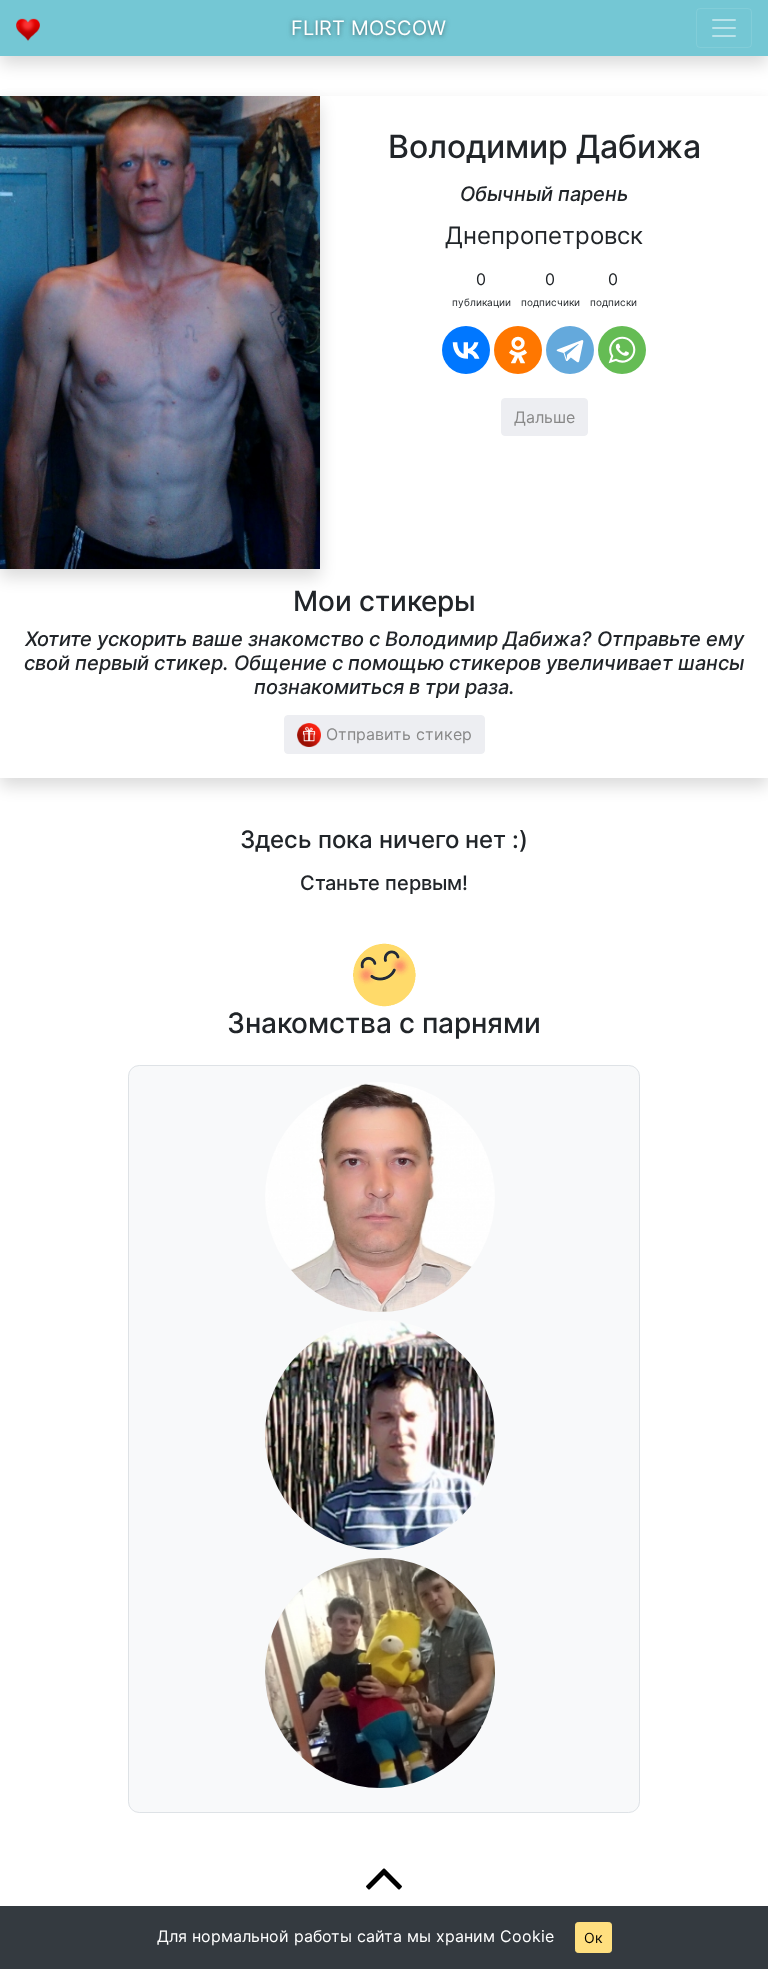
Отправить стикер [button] (396, 734)
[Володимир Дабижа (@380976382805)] (160, 331)
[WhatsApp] (622, 350)
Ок (593, 1937)
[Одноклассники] (518, 350)
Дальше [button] (544, 417)
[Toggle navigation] (724, 28)
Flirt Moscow (368, 28)
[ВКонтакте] (466, 350)
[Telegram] (570, 350)
